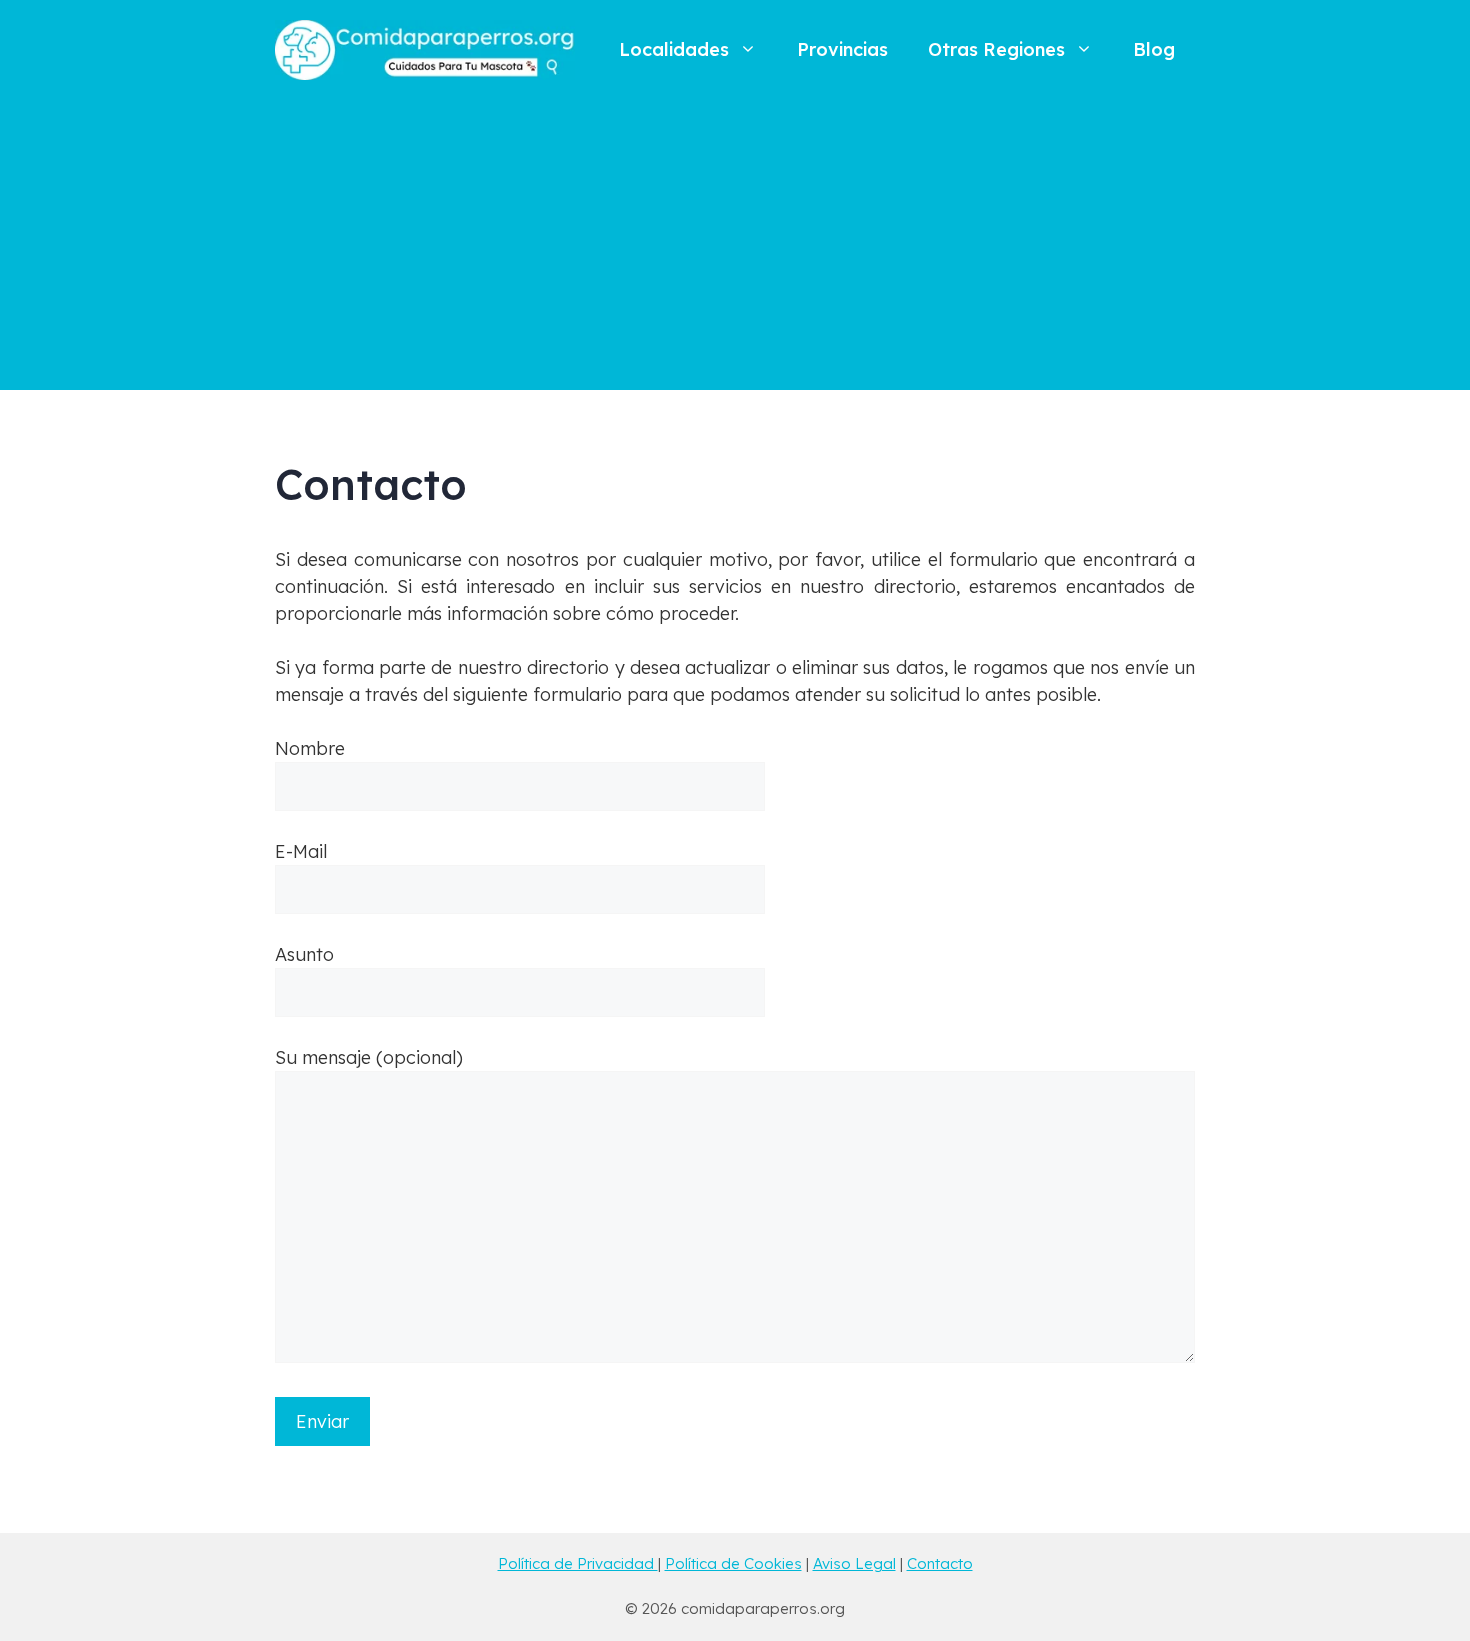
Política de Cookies (733, 1563)
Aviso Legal (854, 1563)
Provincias (842, 49)
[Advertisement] (735, 250)
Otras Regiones (996, 49)
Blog (1154, 49)
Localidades (674, 49)
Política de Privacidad (578, 1563)
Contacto (940, 1563)
